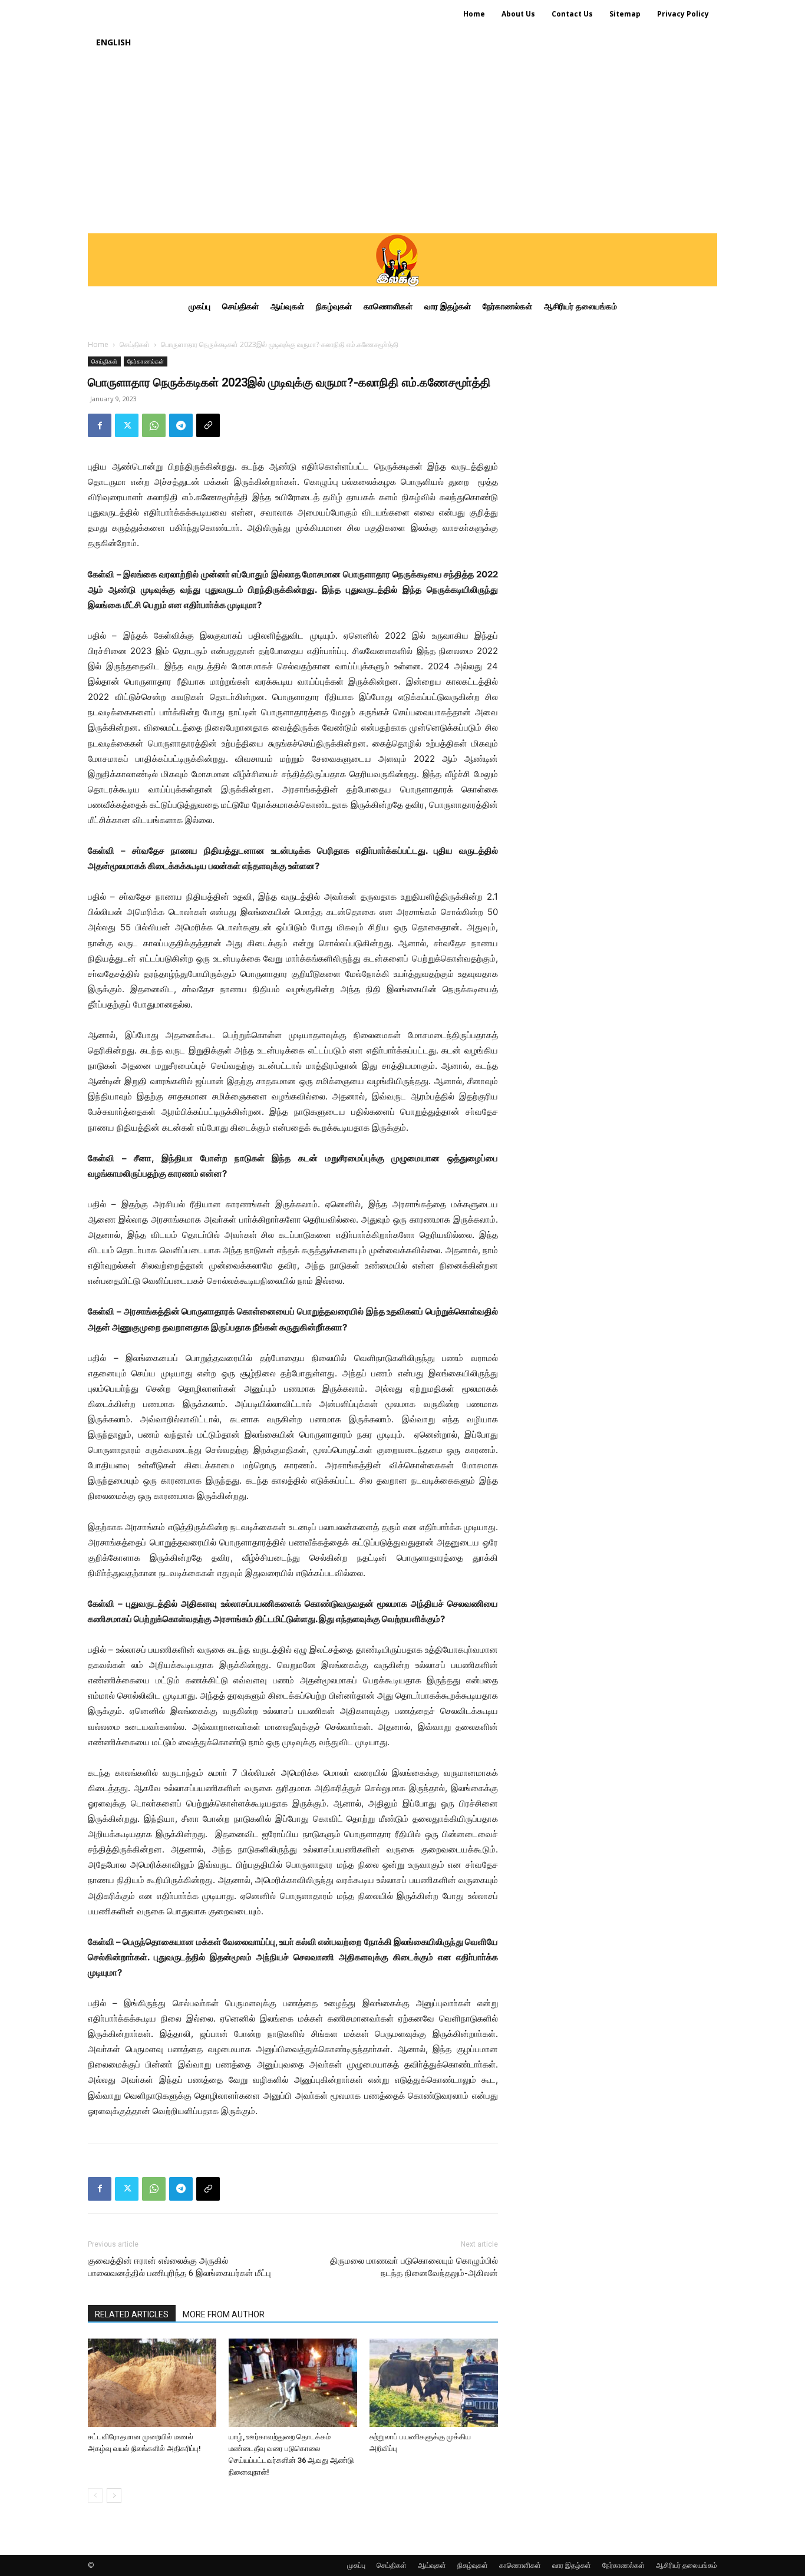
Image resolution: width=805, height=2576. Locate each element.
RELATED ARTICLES (132, 2314)
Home (98, 344)
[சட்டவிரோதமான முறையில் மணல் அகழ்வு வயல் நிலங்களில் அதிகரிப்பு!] (152, 2383)
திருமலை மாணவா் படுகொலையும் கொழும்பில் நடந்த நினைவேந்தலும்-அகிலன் (414, 2267)
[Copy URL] (208, 425)
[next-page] (114, 2496)
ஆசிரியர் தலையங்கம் (687, 2565)
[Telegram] (181, 425)
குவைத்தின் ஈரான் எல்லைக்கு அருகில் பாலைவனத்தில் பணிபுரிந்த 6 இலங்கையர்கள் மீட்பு (179, 2267)
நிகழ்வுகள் (473, 2565)
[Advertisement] (402, 145)
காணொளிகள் (520, 2565)
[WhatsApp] (154, 425)
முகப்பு (356, 2565)
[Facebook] (100, 425)
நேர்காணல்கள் (146, 361)
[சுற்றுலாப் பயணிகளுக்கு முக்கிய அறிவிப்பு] (434, 2383)
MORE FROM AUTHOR (224, 2314)
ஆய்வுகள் (432, 2565)
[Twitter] (127, 425)
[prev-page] (95, 2496)
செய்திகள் (135, 344)
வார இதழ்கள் (572, 2565)
